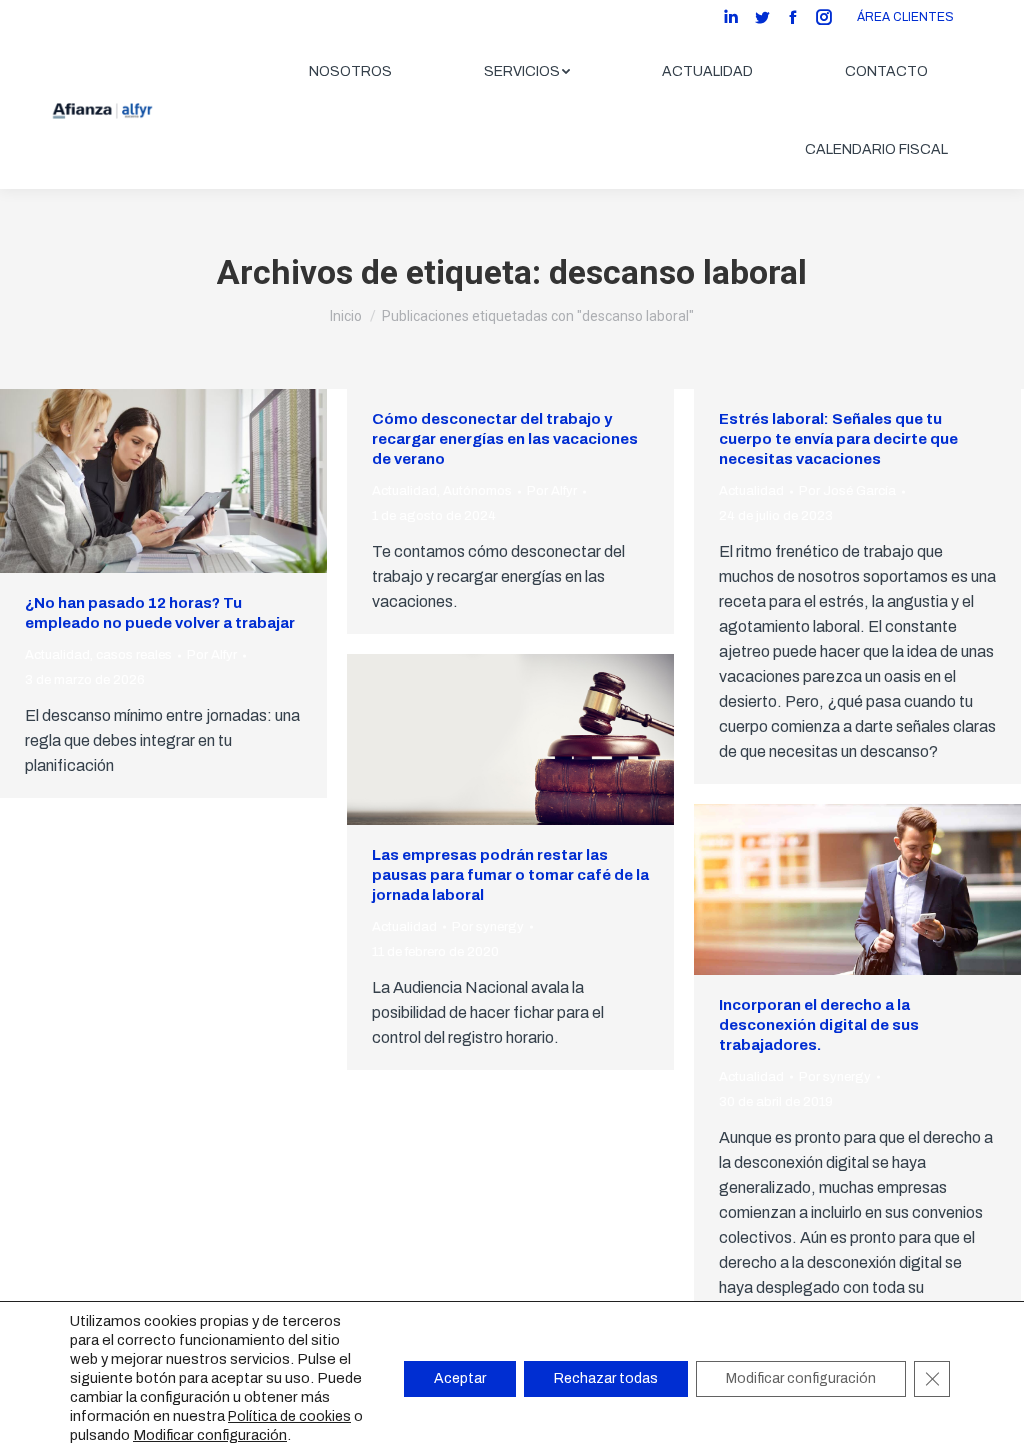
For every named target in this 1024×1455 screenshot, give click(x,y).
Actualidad (57, 655)
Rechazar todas (606, 1378)
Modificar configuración (210, 1435)
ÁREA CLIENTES (905, 17)
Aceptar (460, 1378)
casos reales (134, 655)
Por (212, 655)
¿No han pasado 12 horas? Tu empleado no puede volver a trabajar (160, 613)
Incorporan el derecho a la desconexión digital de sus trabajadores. (819, 1025)
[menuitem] (350, 72)
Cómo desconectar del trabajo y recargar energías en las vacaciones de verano (505, 439)
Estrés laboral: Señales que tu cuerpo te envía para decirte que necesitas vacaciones (838, 439)
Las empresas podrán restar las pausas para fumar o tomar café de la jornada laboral (510, 875)
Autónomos (477, 491)
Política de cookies (289, 1416)
